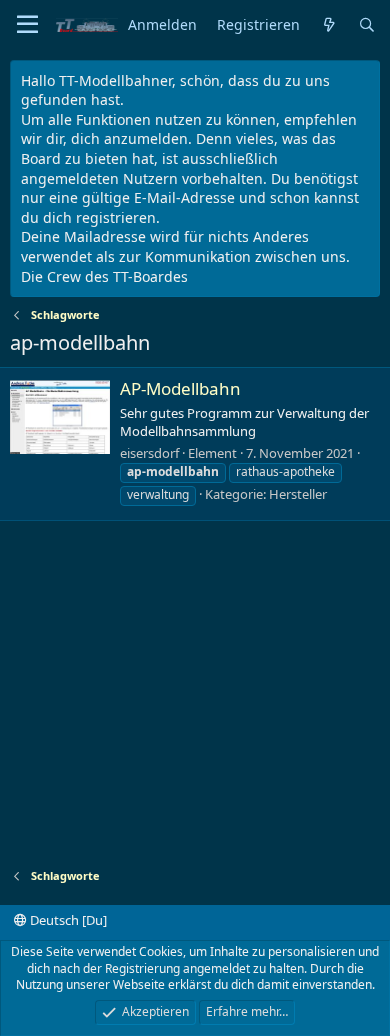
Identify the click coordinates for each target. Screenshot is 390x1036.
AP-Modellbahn (180, 388)
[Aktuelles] (329, 25)
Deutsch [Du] (67, 920)
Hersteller (298, 494)
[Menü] (27, 25)
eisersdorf (149, 453)
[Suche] (367, 25)
